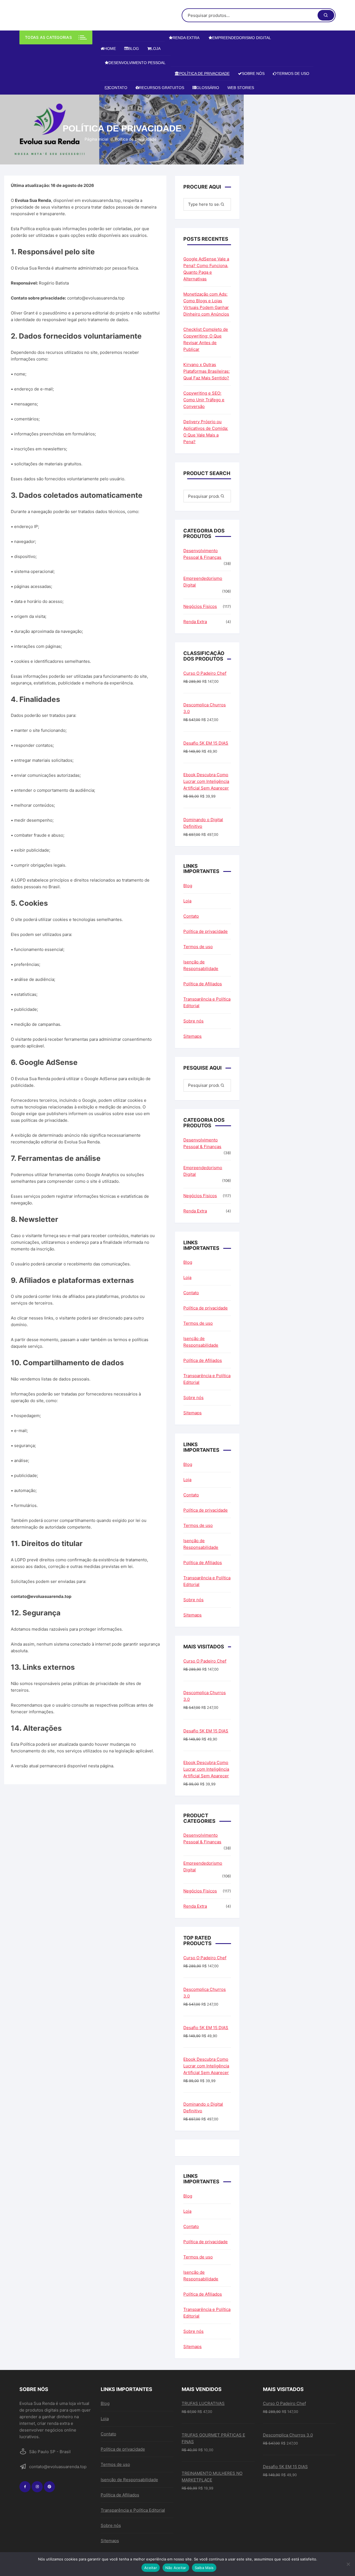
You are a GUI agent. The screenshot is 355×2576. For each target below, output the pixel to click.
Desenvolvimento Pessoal (137, 63)
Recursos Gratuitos (162, 88)
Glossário (208, 88)
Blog (134, 49)
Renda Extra (186, 38)
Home (110, 49)
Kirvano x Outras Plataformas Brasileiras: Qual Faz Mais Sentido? (206, 371)
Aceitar (151, 2568)
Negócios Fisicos (200, 606)
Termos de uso (293, 73)
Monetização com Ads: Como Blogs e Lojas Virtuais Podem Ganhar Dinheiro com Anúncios (206, 304)
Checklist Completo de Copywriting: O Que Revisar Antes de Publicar (206, 339)
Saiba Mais (204, 2568)
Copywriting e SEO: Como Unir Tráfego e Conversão (204, 400)
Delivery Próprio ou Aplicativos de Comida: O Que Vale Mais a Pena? (206, 432)
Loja (156, 49)
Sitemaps (192, 1036)
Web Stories (241, 88)
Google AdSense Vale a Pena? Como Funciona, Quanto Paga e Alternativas (206, 269)
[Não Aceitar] (348, 2564)
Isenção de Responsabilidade (201, 965)
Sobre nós (253, 73)
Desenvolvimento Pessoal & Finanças (202, 554)
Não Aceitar (176, 2568)
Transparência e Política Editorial (207, 1002)
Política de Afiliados (203, 984)
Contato (118, 88)
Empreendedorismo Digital (241, 38)
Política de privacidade (204, 73)
